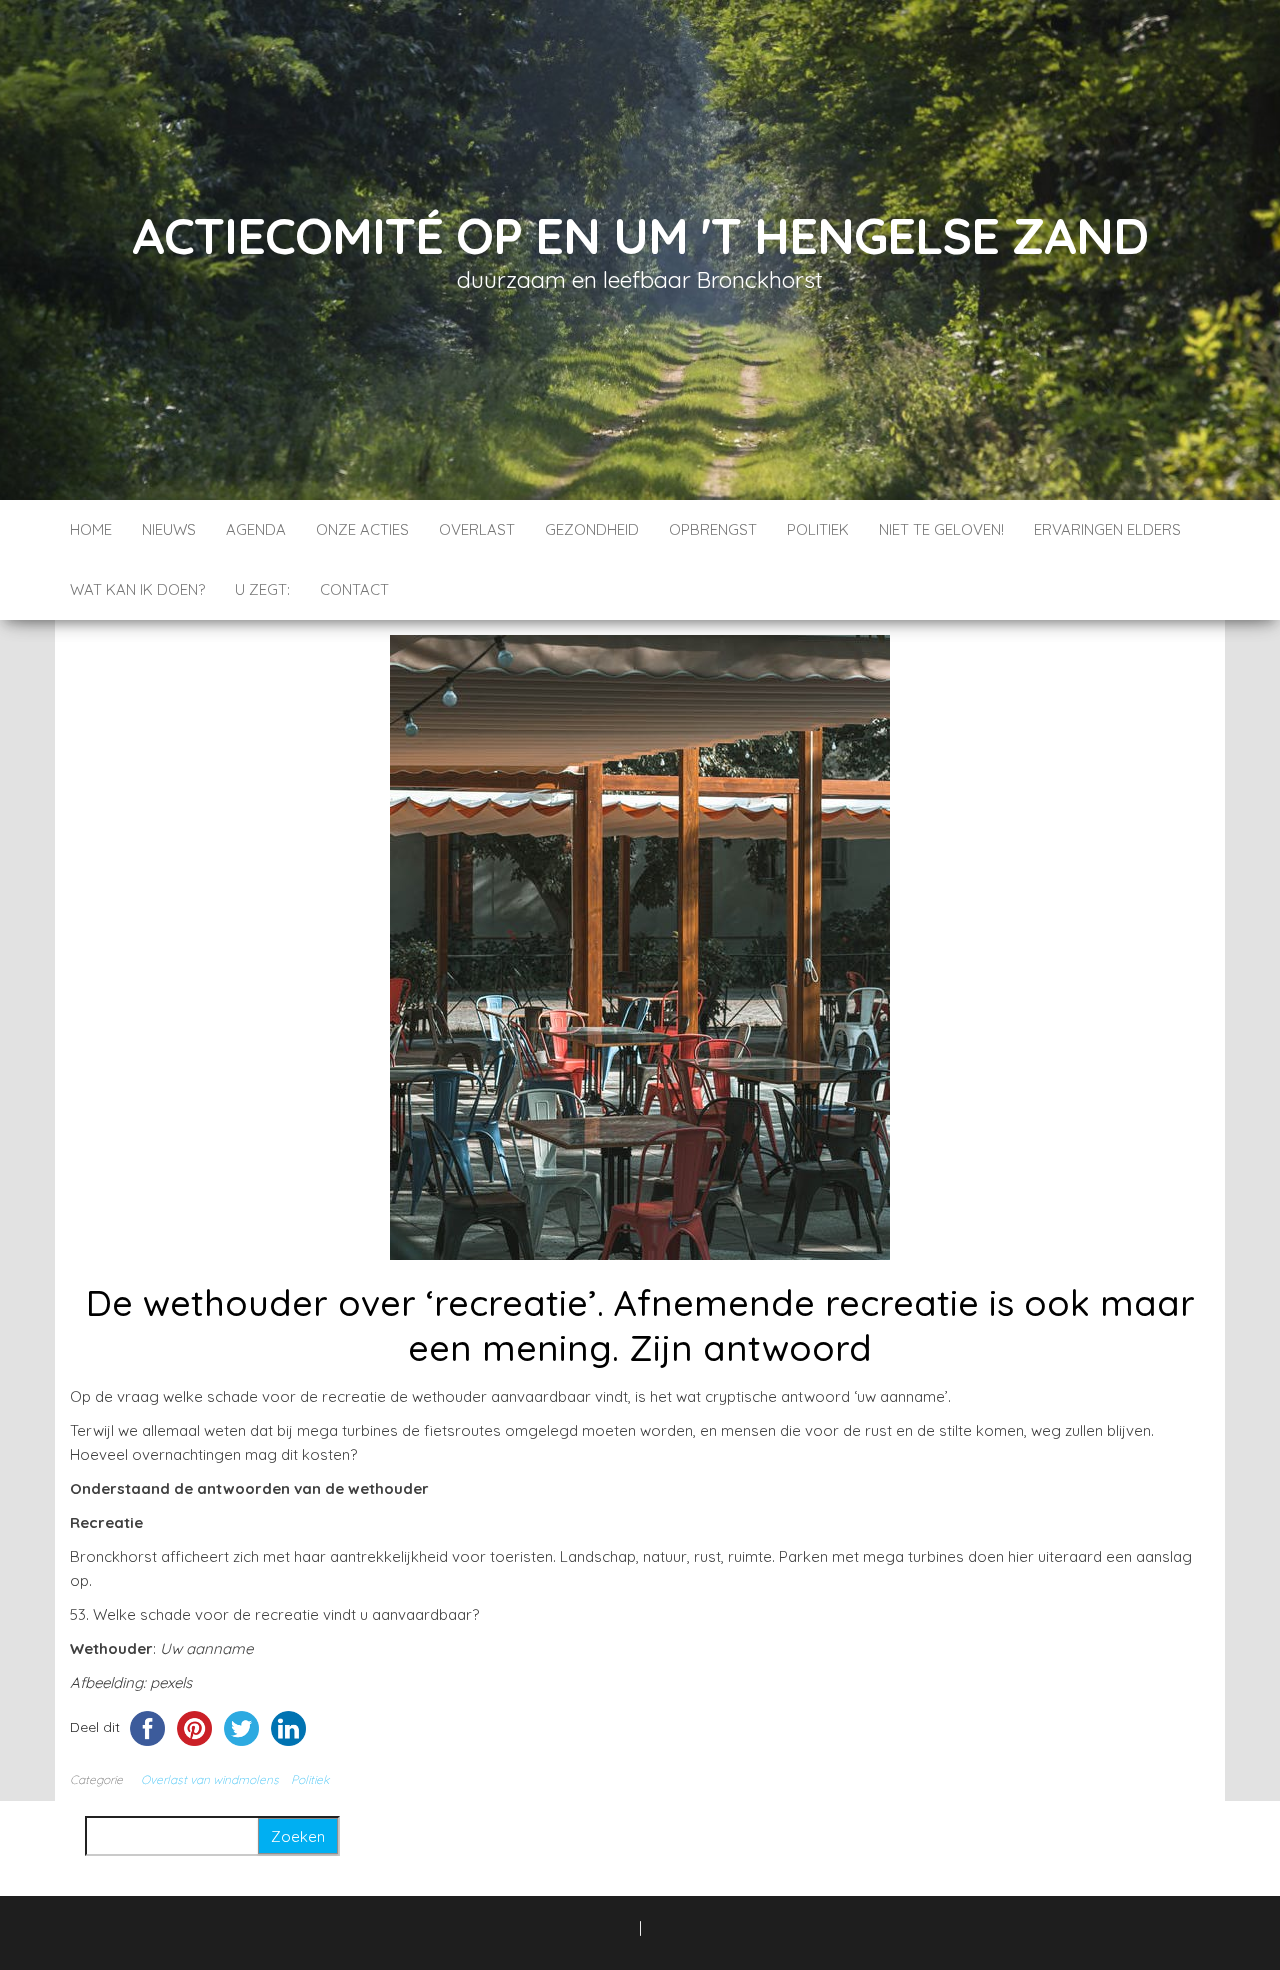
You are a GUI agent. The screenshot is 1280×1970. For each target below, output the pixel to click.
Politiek (818, 529)
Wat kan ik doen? (137, 589)
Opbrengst (713, 529)
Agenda (256, 529)
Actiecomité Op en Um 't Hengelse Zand (640, 235)
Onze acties (362, 529)
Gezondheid (592, 529)
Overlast (477, 529)
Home (91, 529)
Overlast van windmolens (210, 1779)
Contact (354, 589)
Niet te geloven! (941, 529)
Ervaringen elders (1107, 529)
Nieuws (169, 529)
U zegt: (262, 589)
